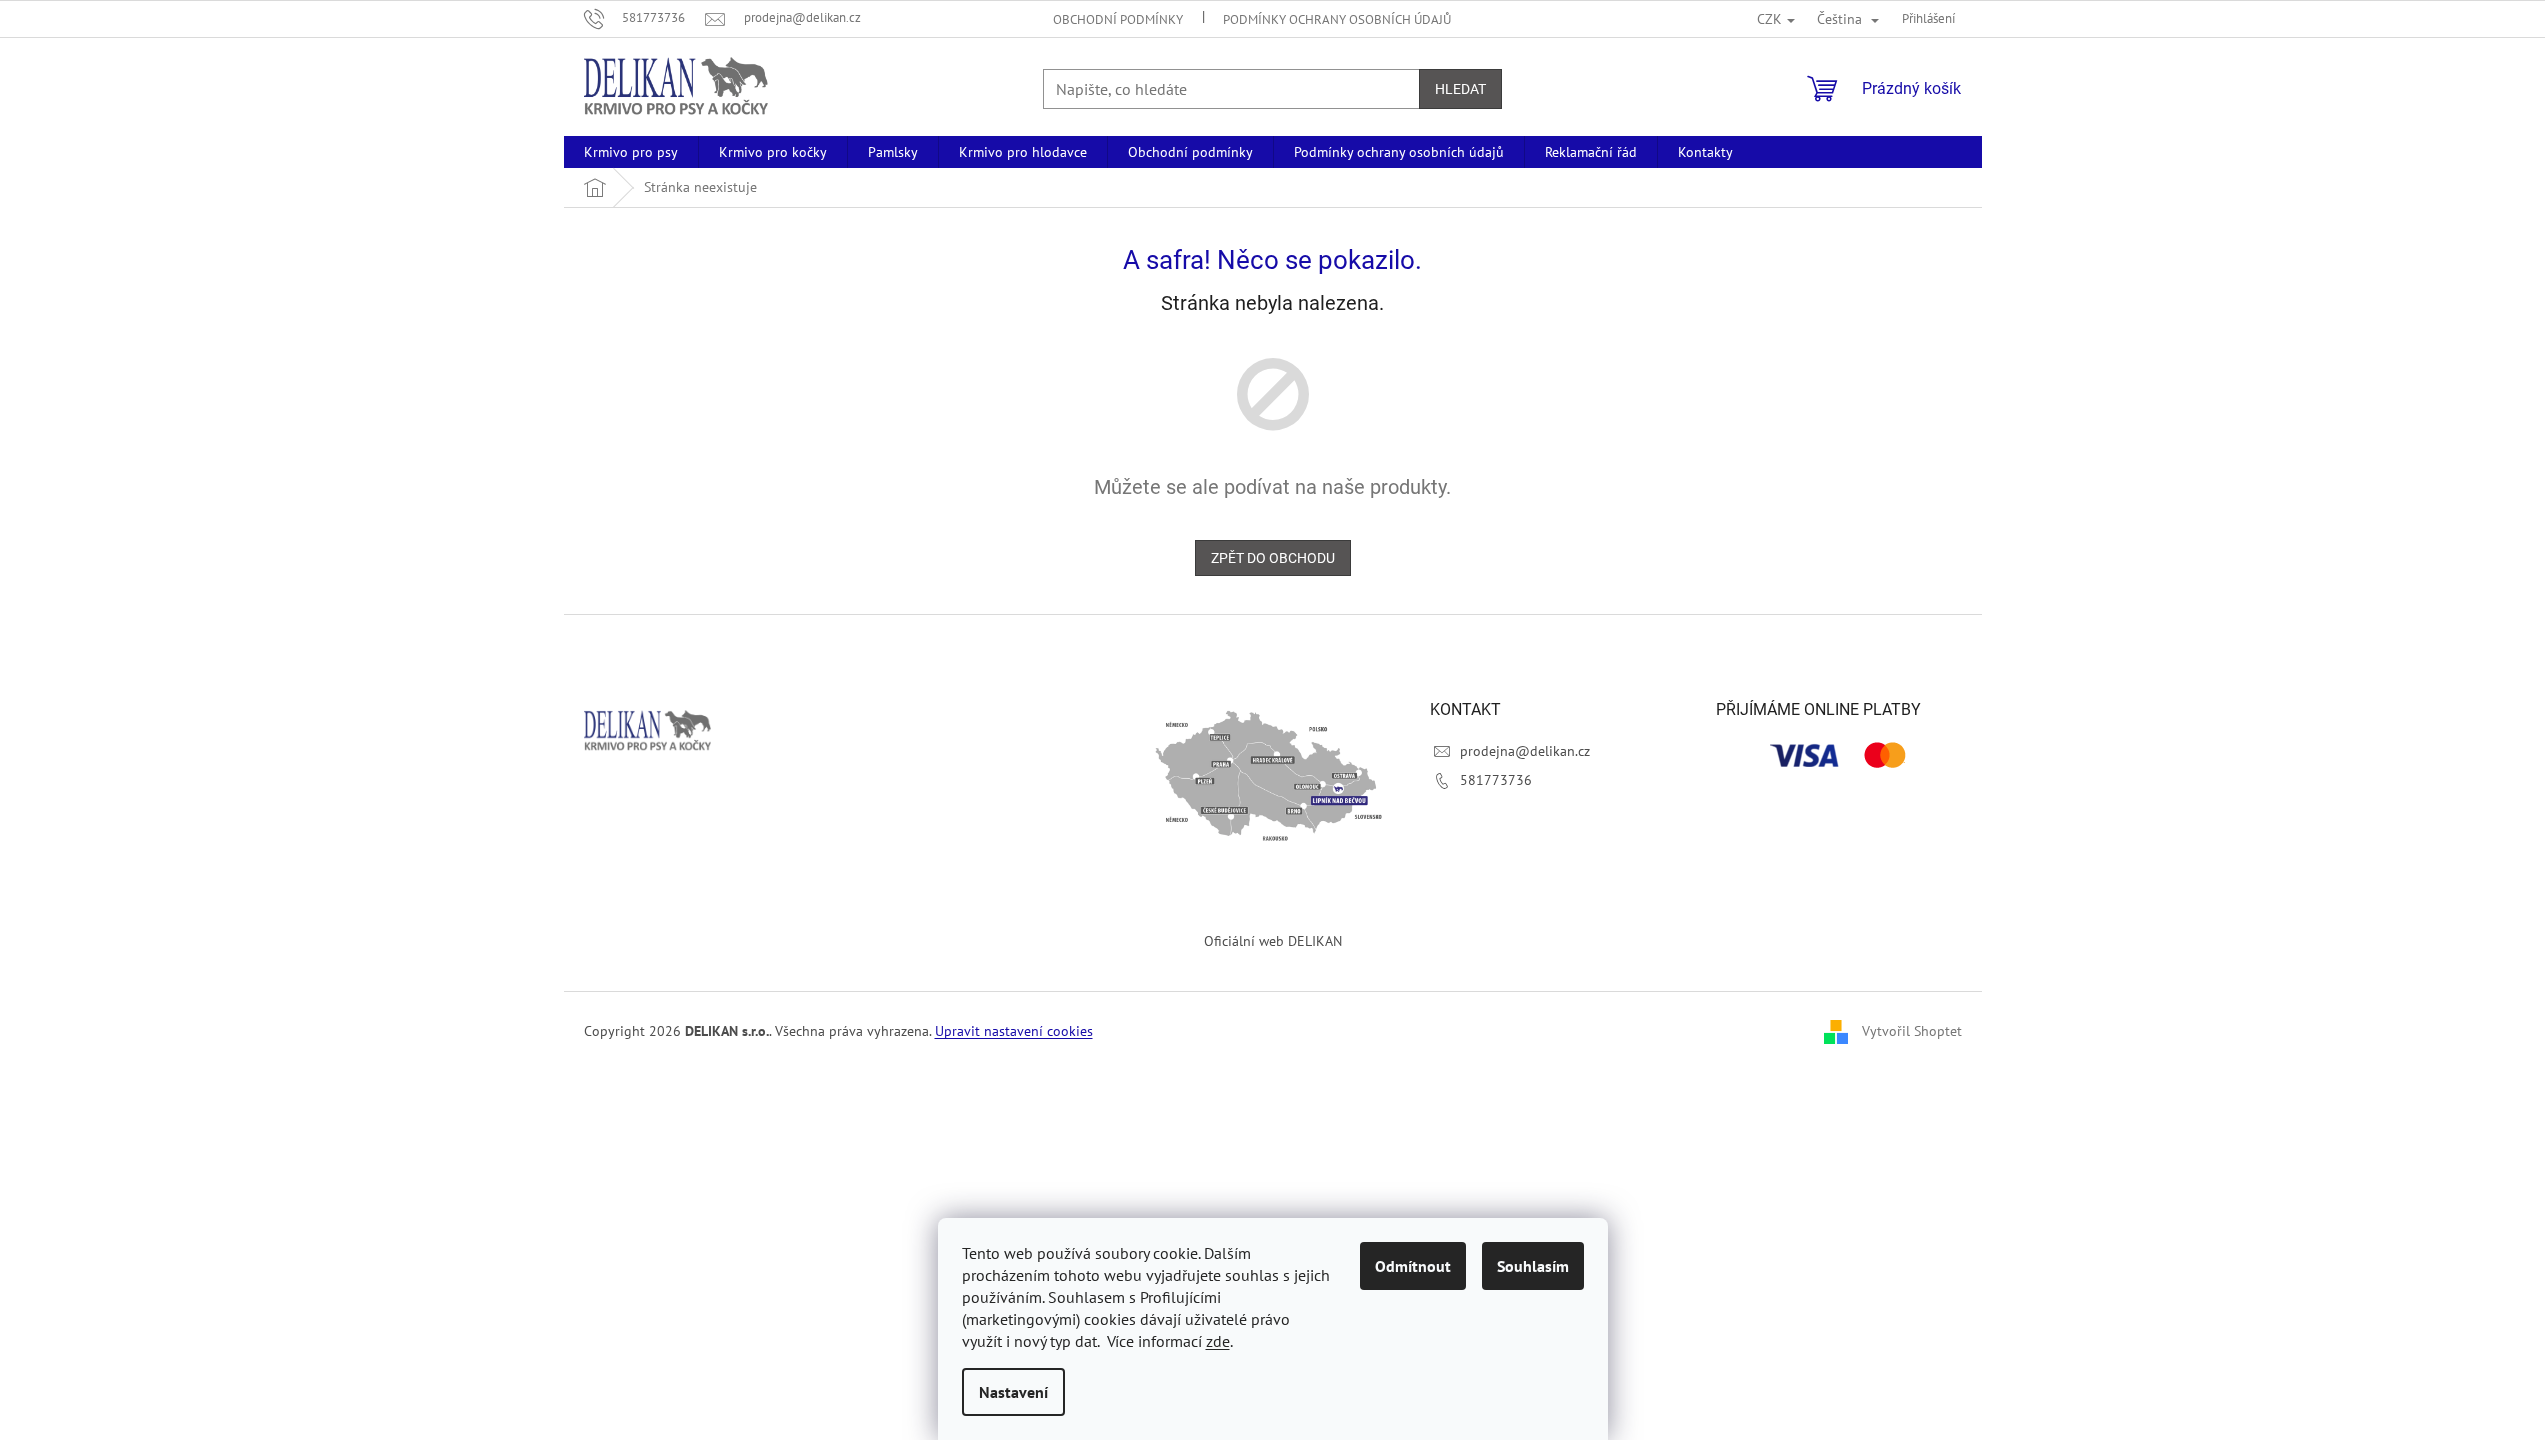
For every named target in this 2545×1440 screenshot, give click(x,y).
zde (1218, 1341)
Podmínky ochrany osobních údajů (1337, 19)
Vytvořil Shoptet (1912, 1031)
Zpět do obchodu (1273, 558)
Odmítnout (1413, 1266)
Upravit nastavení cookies (1014, 1031)
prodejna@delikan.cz (1525, 751)
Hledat (1460, 89)
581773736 (1496, 780)
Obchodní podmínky (1118, 19)
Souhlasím (1533, 1266)
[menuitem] (631, 152)
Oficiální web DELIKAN (1273, 941)
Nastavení (1013, 1392)
